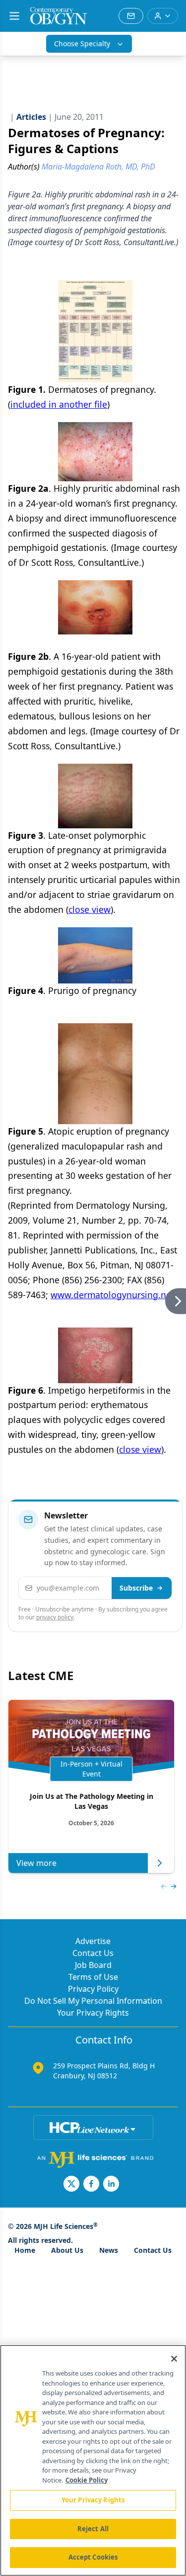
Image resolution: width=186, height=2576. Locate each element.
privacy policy (55, 1617)
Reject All (93, 2529)
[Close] (174, 2359)
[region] (93, 2460)
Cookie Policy (87, 2480)
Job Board (93, 1965)
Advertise (93, 1941)
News (109, 2250)
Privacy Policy (93, 1989)
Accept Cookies (93, 2557)
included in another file (59, 404)
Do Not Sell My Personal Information (93, 2001)
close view (90, 909)
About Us (67, 2250)
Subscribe (136, 1588)
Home (25, 2250)
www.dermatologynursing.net (112, 1295)
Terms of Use (93, 1977)
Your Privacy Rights (93, 2013)
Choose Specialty (82, 44)
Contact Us (93, 1953)
